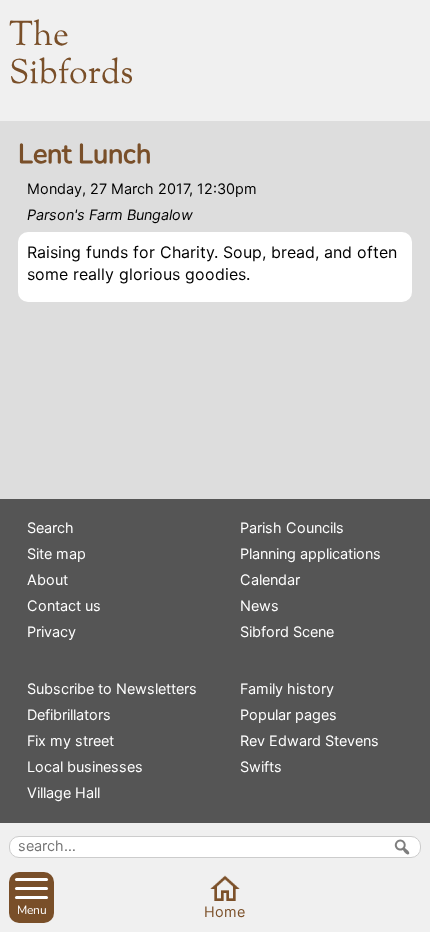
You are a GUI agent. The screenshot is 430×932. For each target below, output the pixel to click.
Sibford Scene (287, 631)
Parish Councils (292, 527)
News (259, 605)
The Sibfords (71, 55)
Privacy (51, 631)
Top (408, 909)
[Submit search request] (402, 847)
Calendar (270, 579)
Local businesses (85, 766)
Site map (56, 553)
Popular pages (288, 714)
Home (224, 911)
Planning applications (310, 553)
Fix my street (70, 740)
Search (50, 527)
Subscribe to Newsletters (112, 688)
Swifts (261, 766)
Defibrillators (69, 714)
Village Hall (63, 792)
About (47, 579)
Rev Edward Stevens (309, 740)
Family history (287, 688)
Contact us (64, 605)
